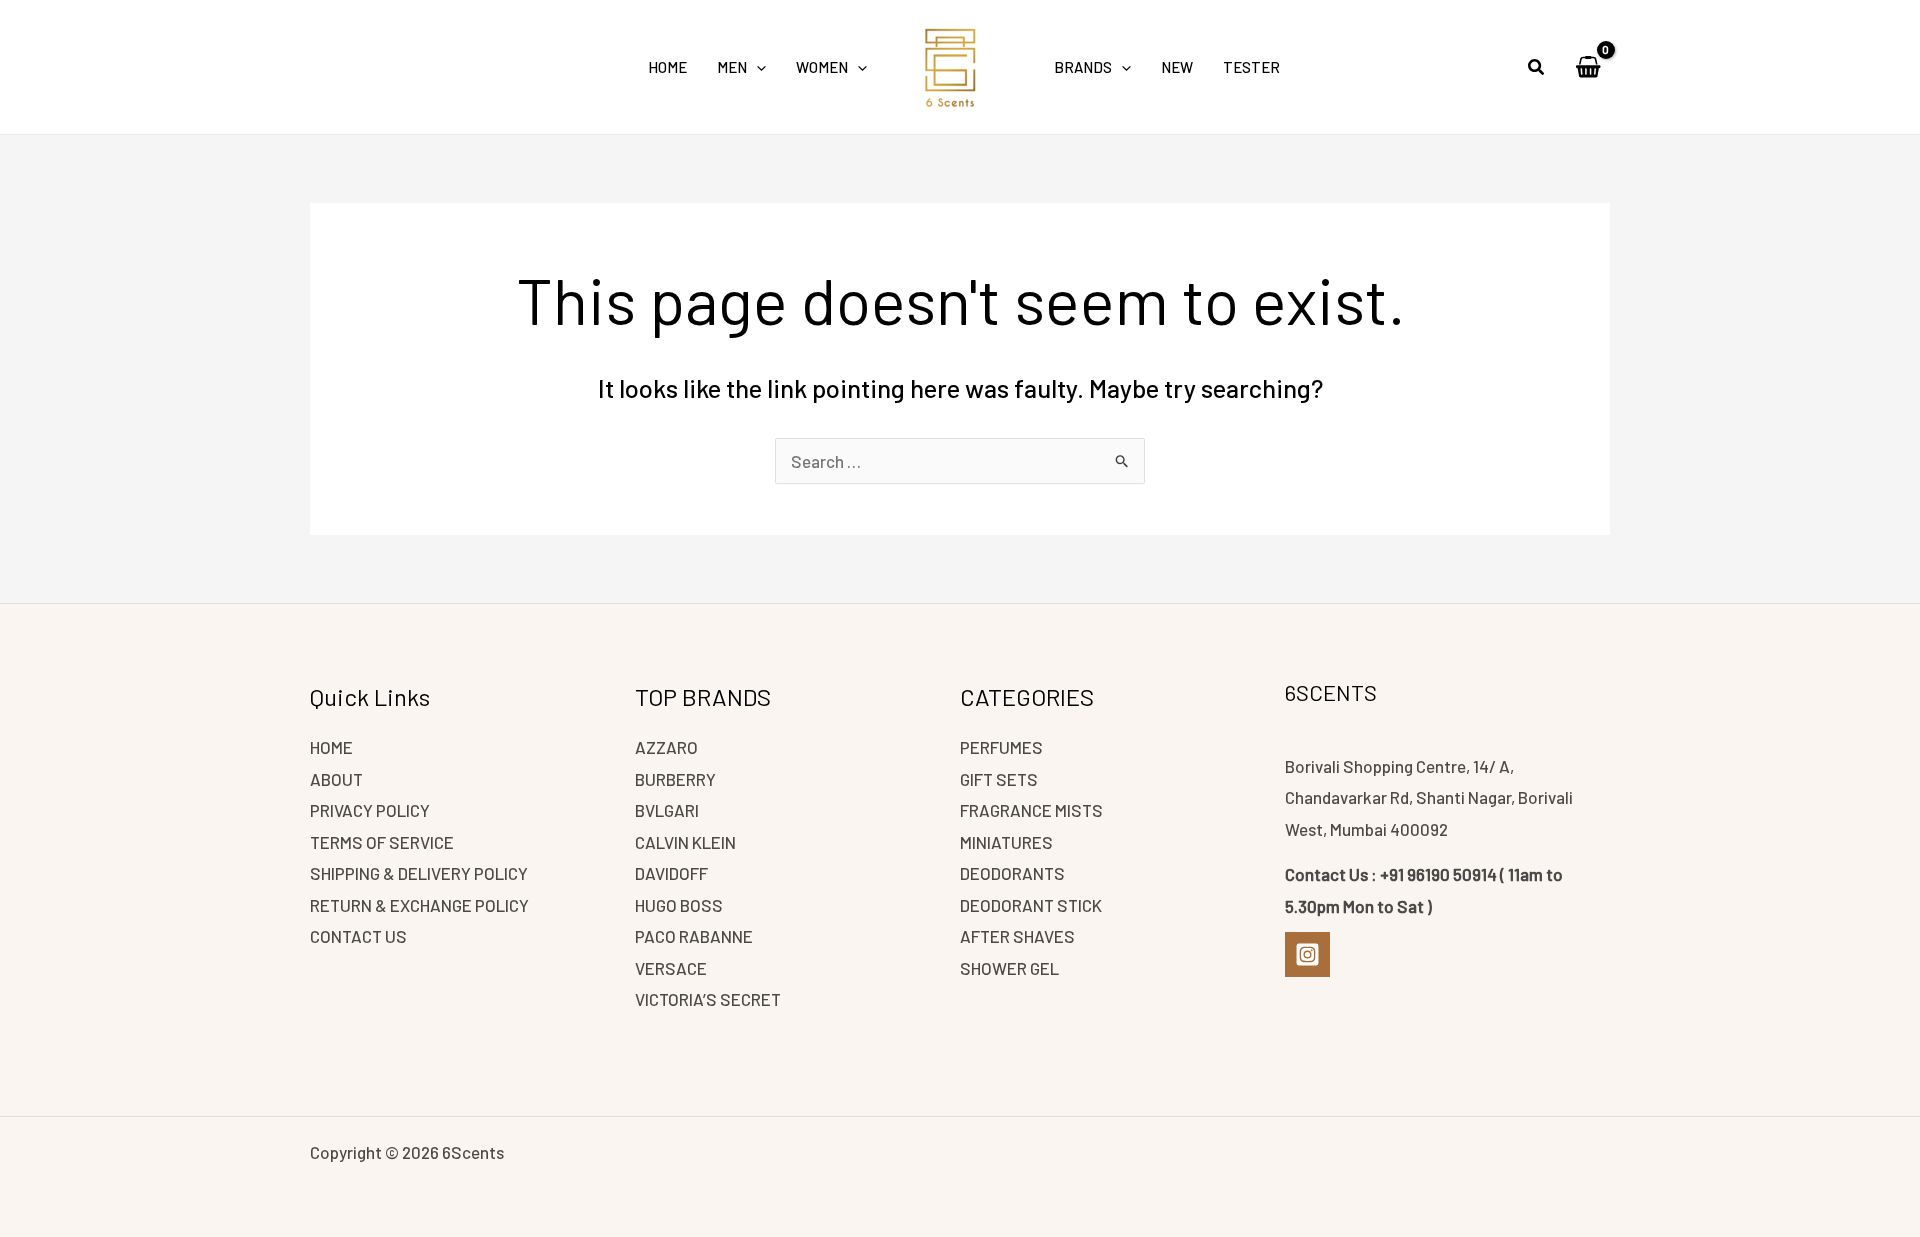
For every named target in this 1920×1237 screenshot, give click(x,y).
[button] (756, 67)
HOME (331, 747)
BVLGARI (667, 810)
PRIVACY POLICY (370, 810)
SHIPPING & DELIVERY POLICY (419, 873)
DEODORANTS (1012, 873)
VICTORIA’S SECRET (708, 999)
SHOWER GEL (1009, 968)
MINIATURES (1006, 842)
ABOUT (336, 779)
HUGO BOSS (679, 905)
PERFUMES (1001, 747)
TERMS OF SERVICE (382, 842)
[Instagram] (1307, 954)
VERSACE (671, 968)
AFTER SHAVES (1017, 936)
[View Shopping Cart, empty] (1588, 67)
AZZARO (666, 747)
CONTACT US (358, 936)
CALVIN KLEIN (685, 842)
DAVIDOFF (671, 873)
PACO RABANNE (694, 936)
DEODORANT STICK (1031, 905)
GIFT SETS (999, 779)
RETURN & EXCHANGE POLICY (419, 905)
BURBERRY (675, 779)
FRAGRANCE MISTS (1031, 810)
